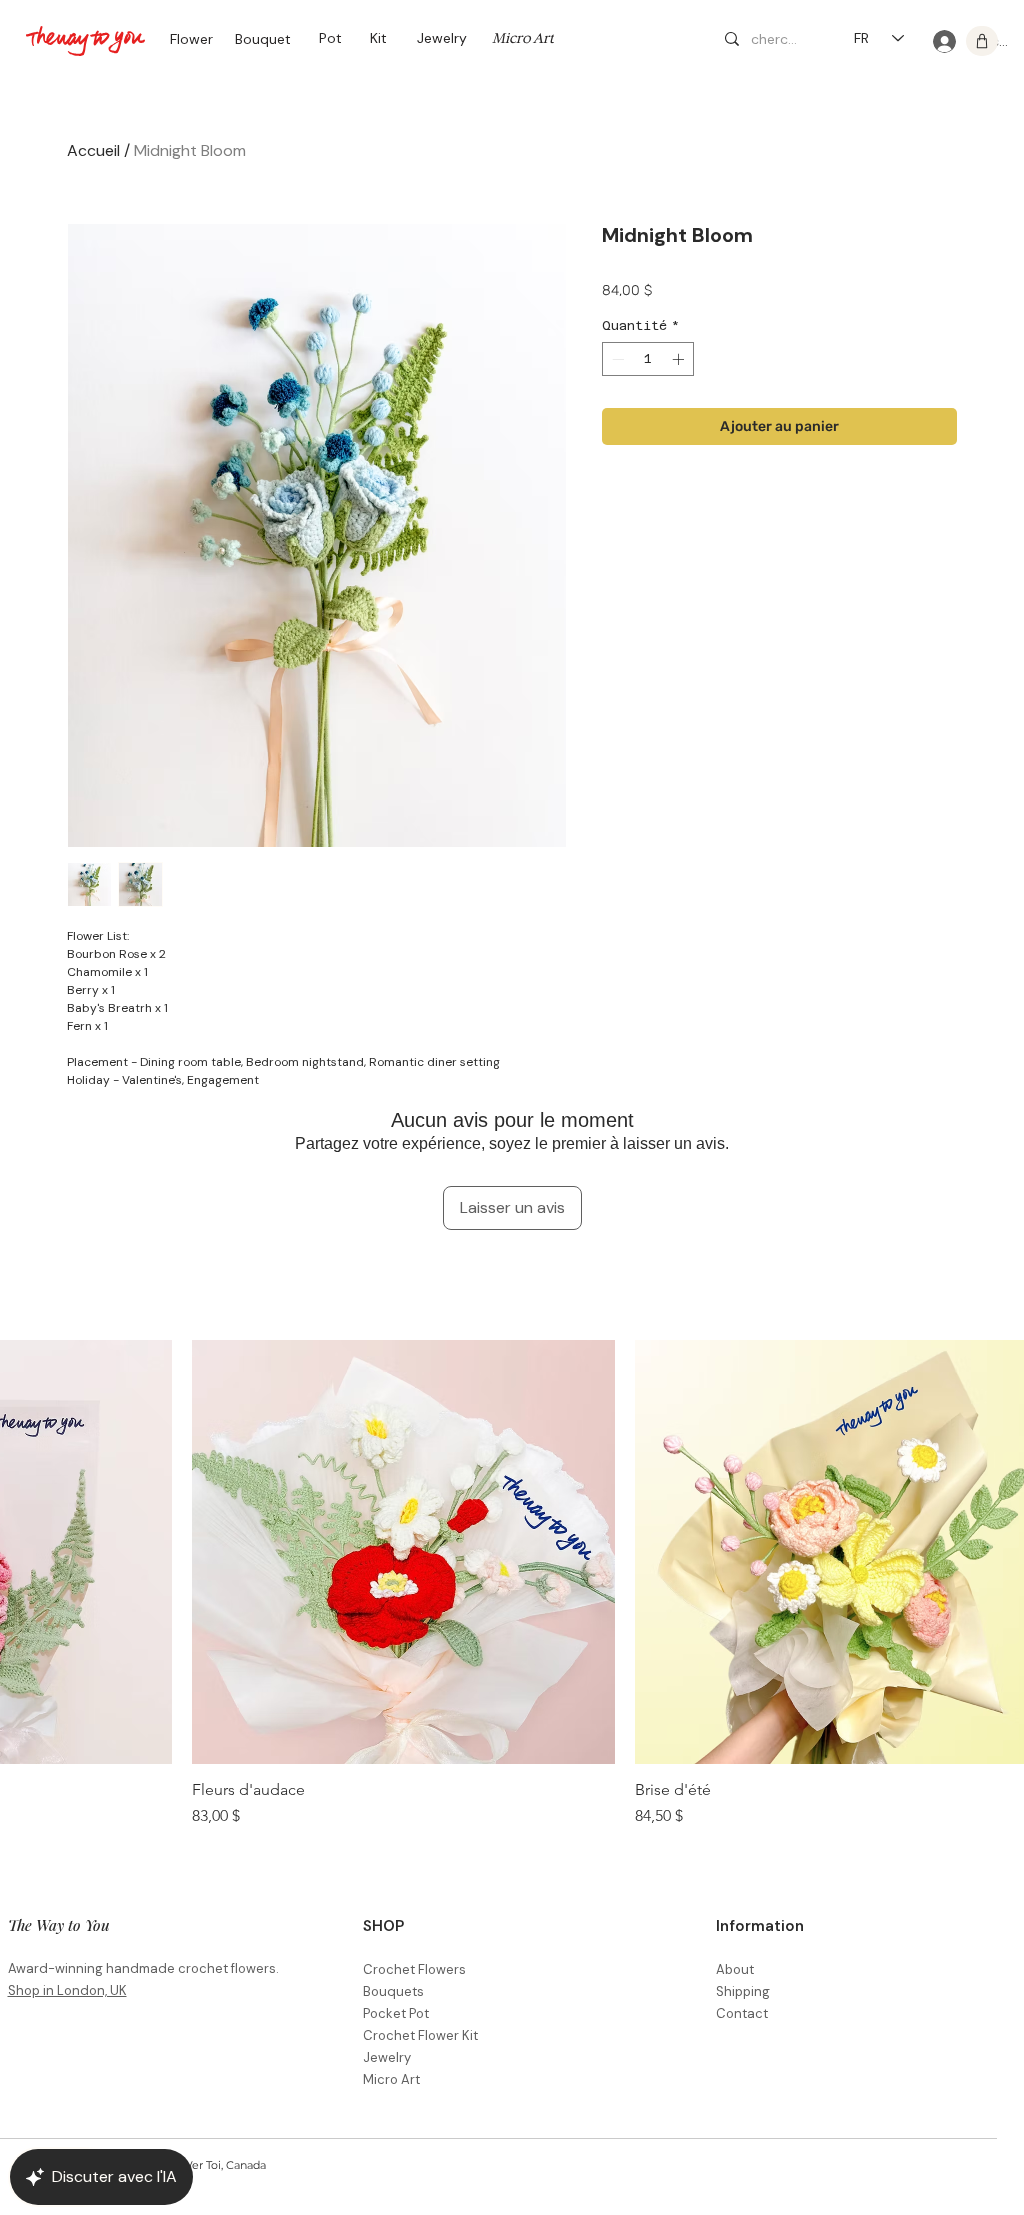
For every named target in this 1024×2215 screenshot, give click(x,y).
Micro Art (391, 2079)
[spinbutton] (648, 359)
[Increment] (680, 359)
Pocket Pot (396, 2013)
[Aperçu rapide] (404, 1552)
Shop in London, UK (67, 1990)
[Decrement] (616, 359)
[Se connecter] (942, 41)
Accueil (93, 150)
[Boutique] (982, 41)
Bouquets (393, 1991)
